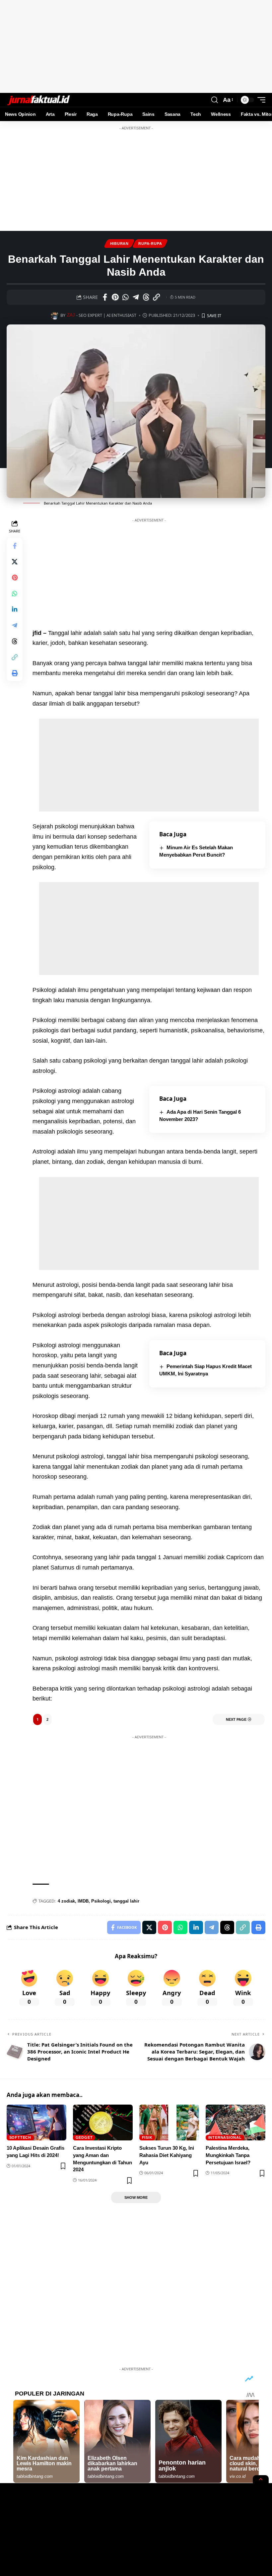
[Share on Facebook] (105, 297)
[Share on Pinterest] (115, 297)
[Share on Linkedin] (15, 609)
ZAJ (71, 315)
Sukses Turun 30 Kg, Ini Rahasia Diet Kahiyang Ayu (167, 2155)
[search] (215, 100)
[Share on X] (15, 562)
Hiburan (119, 244)
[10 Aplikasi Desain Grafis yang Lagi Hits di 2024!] (36, 2123)
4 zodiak (66, 1901)
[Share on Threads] (146, 297)
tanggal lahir (126, 1901)
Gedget (84, 2137)
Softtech (20, 2137)
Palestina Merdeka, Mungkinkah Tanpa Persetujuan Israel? (228, 2155)
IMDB (83, 1901)
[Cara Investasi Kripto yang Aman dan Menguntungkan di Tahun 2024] (103, 2123)
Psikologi (101, 1901)
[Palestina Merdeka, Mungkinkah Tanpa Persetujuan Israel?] (236, 2123)
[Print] (15, 673)
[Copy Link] (156, 297)
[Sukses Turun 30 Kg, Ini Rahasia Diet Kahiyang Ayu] (169, 2123)
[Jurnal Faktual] (38, 100)
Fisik (147, 2137)
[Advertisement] (136, 46)
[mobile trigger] (260, 100)
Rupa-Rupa (150, 244)
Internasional (225, 2137)
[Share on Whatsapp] (125, 297)
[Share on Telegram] (136, 297)
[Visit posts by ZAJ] (55, 315)
